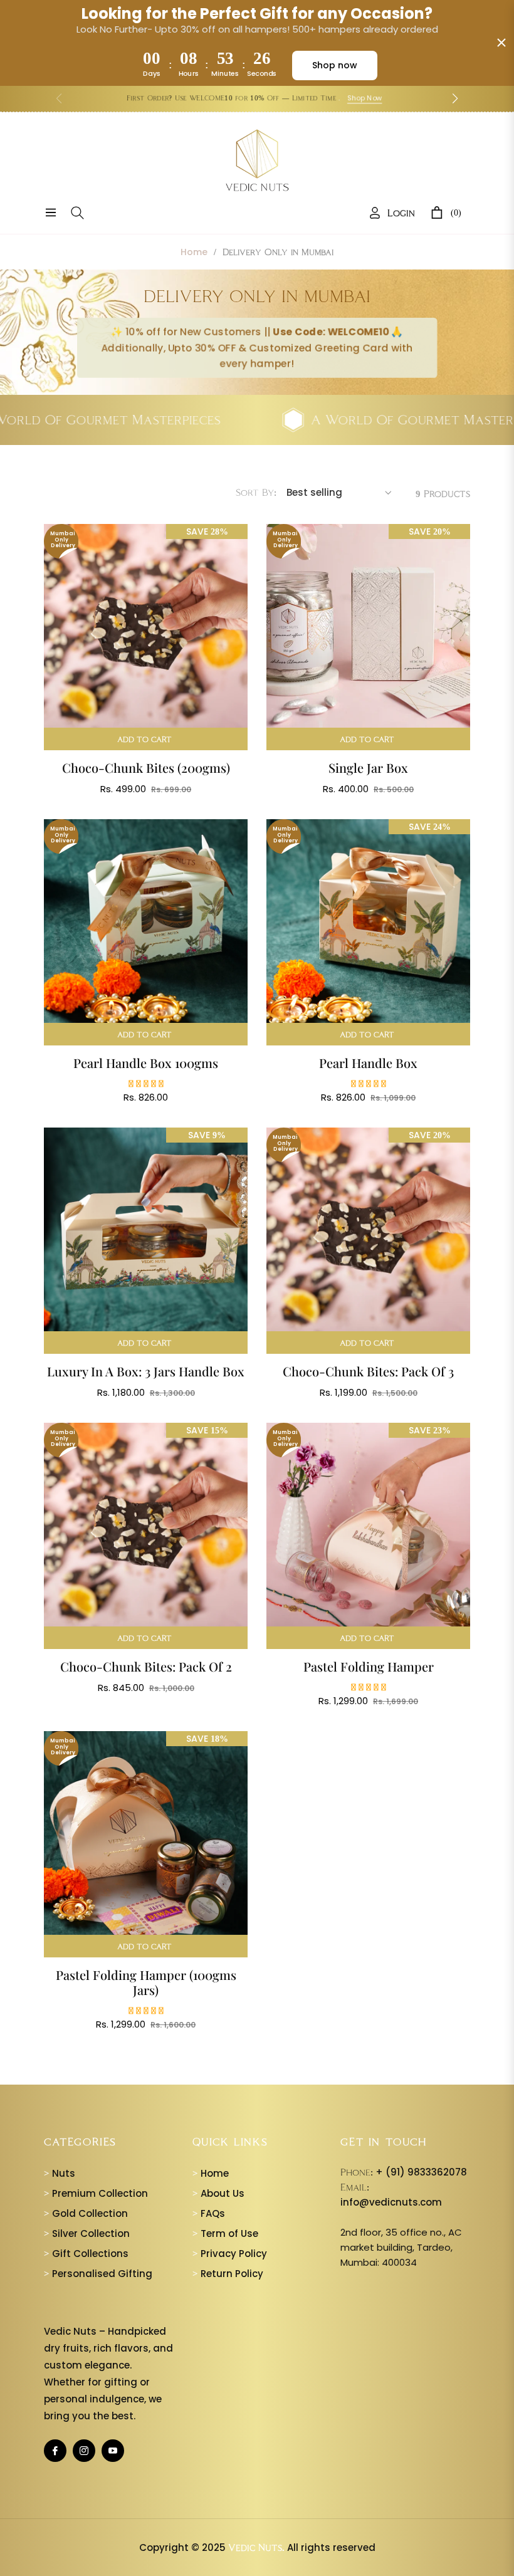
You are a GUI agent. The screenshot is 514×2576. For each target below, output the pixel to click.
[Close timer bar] (501, 43)
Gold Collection (86, 2213)
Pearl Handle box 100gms (146, 1063)
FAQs (209, 2213)
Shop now (335, 65)
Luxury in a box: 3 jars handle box (146, 1371)
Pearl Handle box (368, 1063)
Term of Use (225, 2233)
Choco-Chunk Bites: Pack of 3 (368, 1371)
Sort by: (256, 492)
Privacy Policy (230, 2254)
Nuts (60, 2173)
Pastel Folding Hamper (369, 1667)
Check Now (384, 98)
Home (194, 252)
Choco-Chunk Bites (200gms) (146, 768)
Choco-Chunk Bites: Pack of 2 (146, 1667)
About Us (218, 2193)
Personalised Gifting (98, 2274)
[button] (455, 98)
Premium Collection (96, 2193)
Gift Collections (86, 2254)
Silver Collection (87, 2233)
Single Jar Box (368, 768)
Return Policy (228, 2274)
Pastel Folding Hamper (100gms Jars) (146, 1982)
